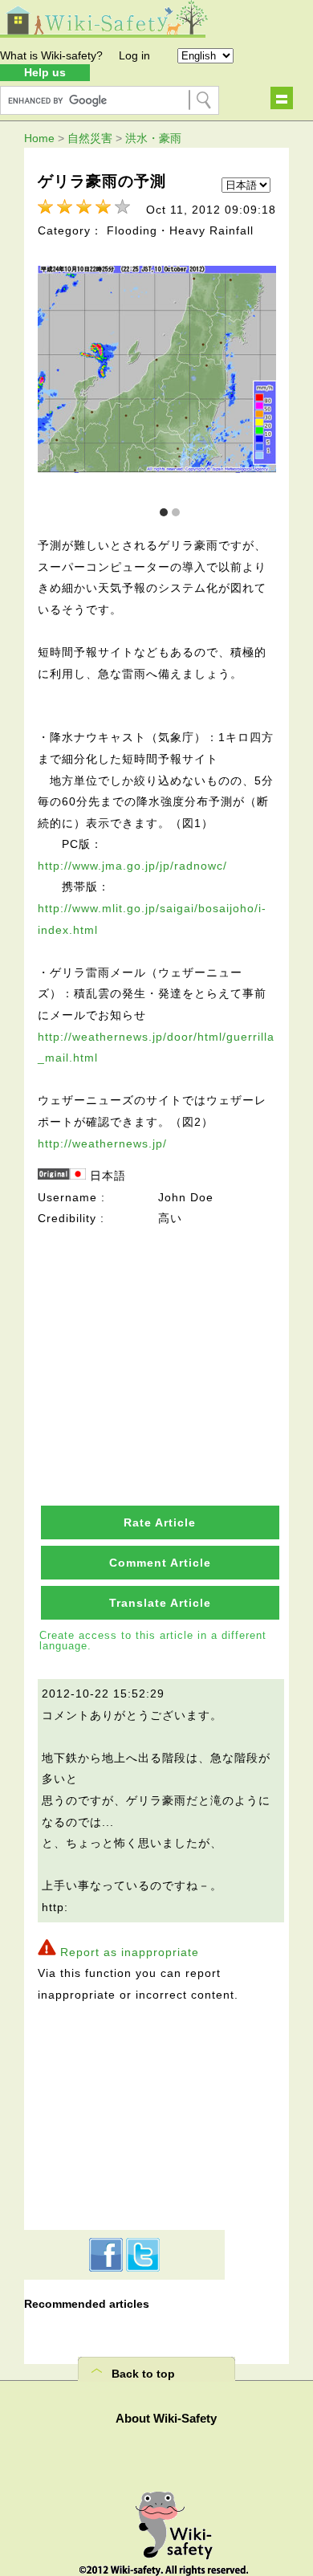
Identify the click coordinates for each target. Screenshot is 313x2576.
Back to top (143, 2374)
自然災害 (90, 138)
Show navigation (282, 98)
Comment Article (160, 1563)
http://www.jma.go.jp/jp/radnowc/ (132, 866)
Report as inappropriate (130, 1952)
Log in (134, 55)
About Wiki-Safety (166, 2418)
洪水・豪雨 (153, 138)
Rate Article (160, 1522)
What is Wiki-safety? (51, 55)
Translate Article (160, 1603)
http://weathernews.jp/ (102, 1143)
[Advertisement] (160, 1330)
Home (39, 138)
